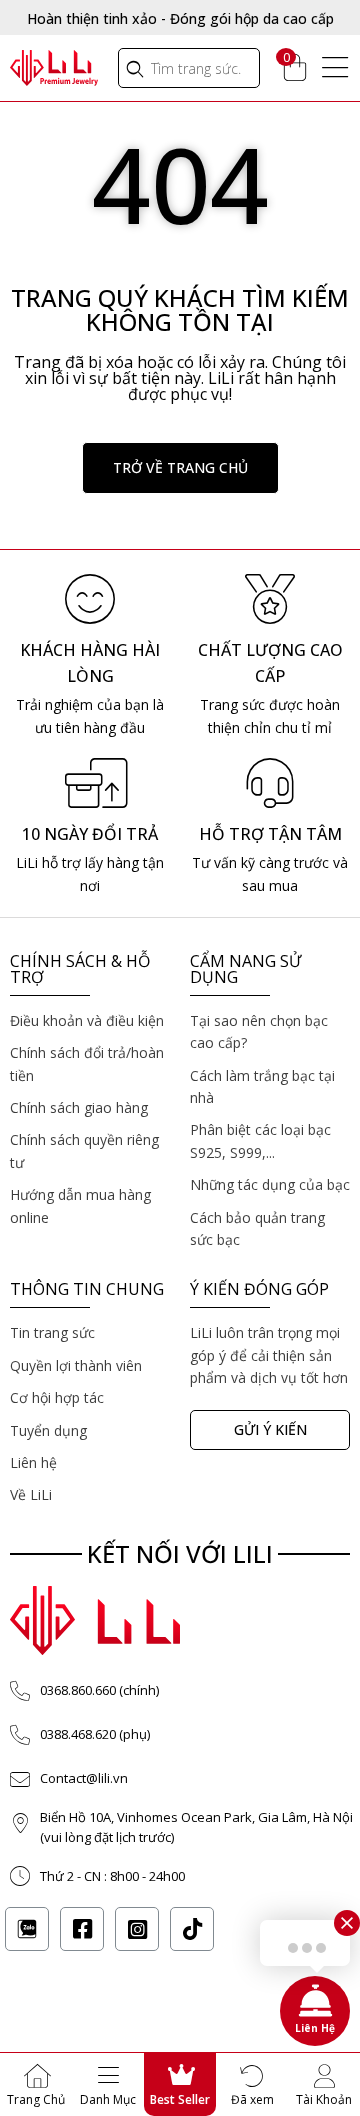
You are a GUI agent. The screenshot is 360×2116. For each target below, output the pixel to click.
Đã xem (252, 2099)
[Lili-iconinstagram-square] (137, 1929)
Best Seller (180, 2099)
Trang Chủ (36, 2099)
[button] (180, 468)
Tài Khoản (324, 2099)
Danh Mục (108, 2099)
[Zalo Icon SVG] (27, 1929)
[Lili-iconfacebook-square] (82, 1929)
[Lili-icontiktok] (192, 1929)
